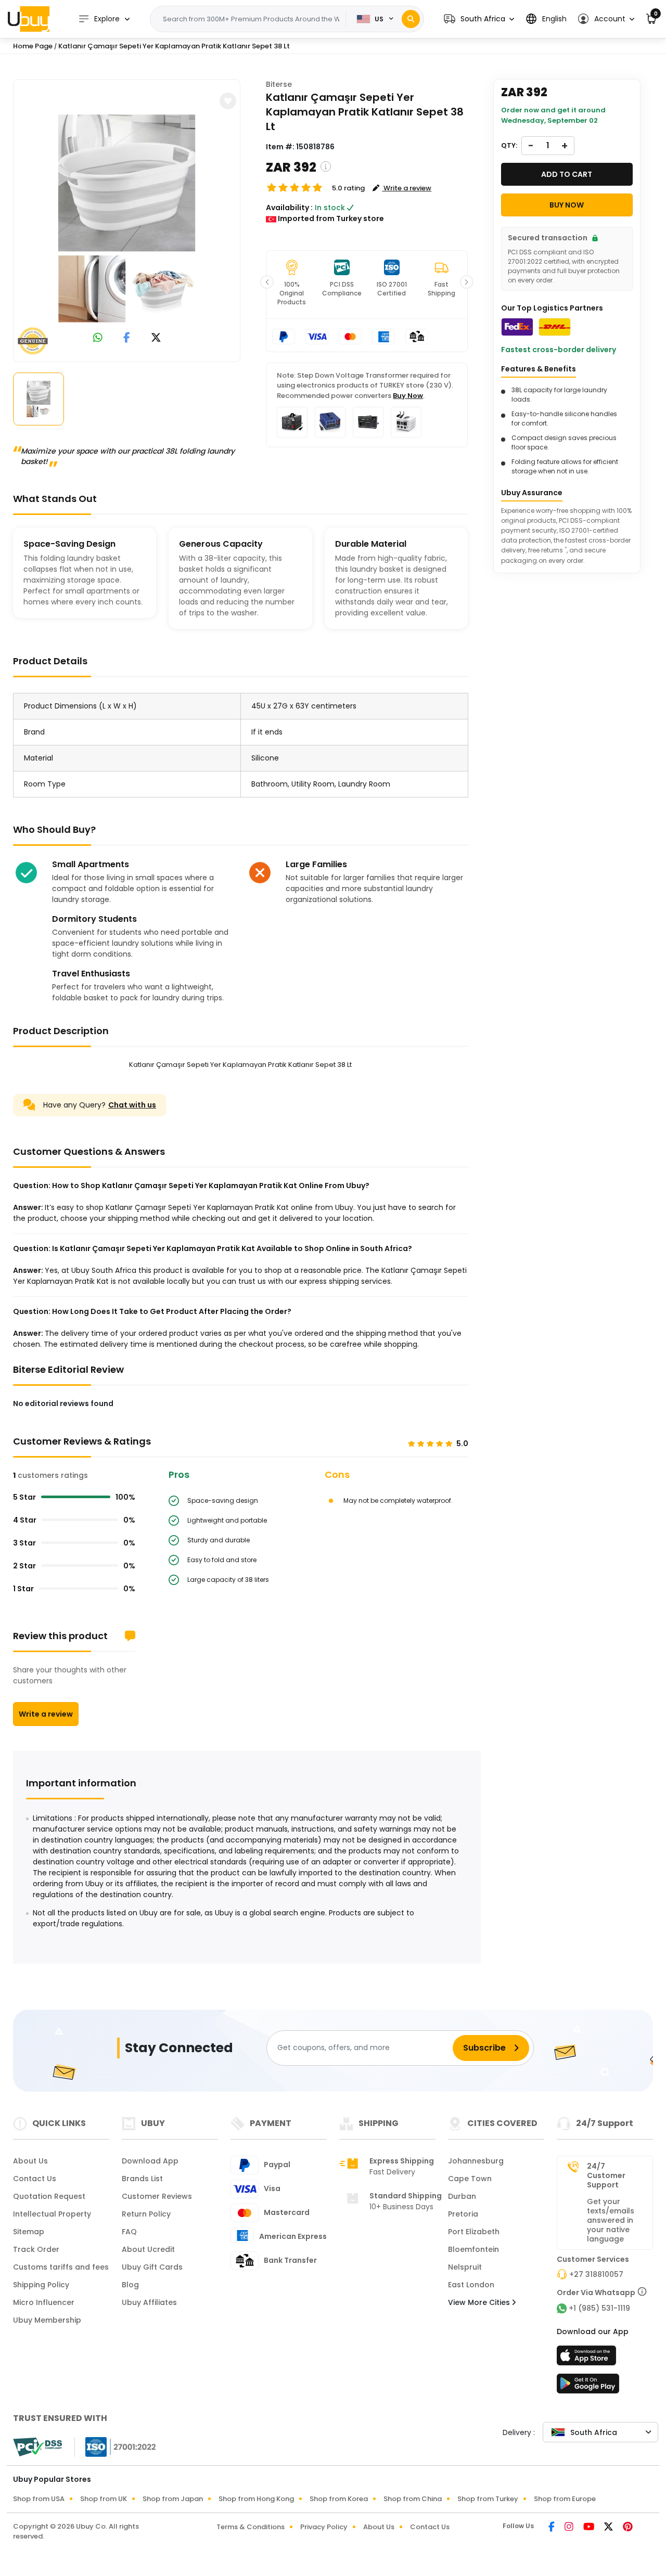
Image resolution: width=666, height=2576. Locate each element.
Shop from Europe (565, 2499)
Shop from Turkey (488, 2499)
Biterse (279, 84)
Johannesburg (476, 2161)
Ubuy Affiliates (149, 2302)
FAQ (129, 2232)
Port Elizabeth (474, 2232)
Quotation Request (49, 2196)
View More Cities (480, 2302)
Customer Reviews (157, 2196)
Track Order (36, 2249)
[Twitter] (609, 2528)
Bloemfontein (473, 2249)
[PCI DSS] (37, 2447)
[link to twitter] (156, 338)
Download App (150, 2161)
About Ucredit (148, 2249)
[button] (479, 19)
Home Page (33, 46)
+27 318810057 (596, 2274)
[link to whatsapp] (98, 338)
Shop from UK (104, 2499)
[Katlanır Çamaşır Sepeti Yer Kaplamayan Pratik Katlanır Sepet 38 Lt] (127, 218)
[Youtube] (590, 2528)
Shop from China (413, 2499)
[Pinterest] (628, 2528)
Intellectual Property (52, 2214)
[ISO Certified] (116, 2446)
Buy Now (408, 396)
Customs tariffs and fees (61, 2267)
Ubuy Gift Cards (152, 2267)
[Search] (411, 19)
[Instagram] (570, 2528)
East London (471, 2285)
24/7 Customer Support (606, 2175)
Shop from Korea (339, 2499)
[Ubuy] (29, 19)
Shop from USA (39, 2499)
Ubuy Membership (47, 2320)
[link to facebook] (127, 338)
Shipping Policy (41, 2285)
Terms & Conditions (251, 2527)
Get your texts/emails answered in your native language (611, 2220)
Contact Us (35, 2179)
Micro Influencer (44, 2302)
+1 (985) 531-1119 (599, 2308)
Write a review (46, 1714)
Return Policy (146, 2214)
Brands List (142, 2179)
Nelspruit (465, 2267)
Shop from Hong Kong (256, 2499)
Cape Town (470, 2179)
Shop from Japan (173, 2499)
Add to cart (567, 174)
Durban (462, 2196)
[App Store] (588, 2359)
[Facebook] (552, 2528)
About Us (30, 2161)
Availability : (289, 208)
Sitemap (29, 2232)
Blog (130, 2285)
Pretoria (463, 2214)
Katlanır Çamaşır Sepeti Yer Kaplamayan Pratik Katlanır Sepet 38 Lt (174, 46)
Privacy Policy (324, 2527)
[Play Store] (588, 2387)
